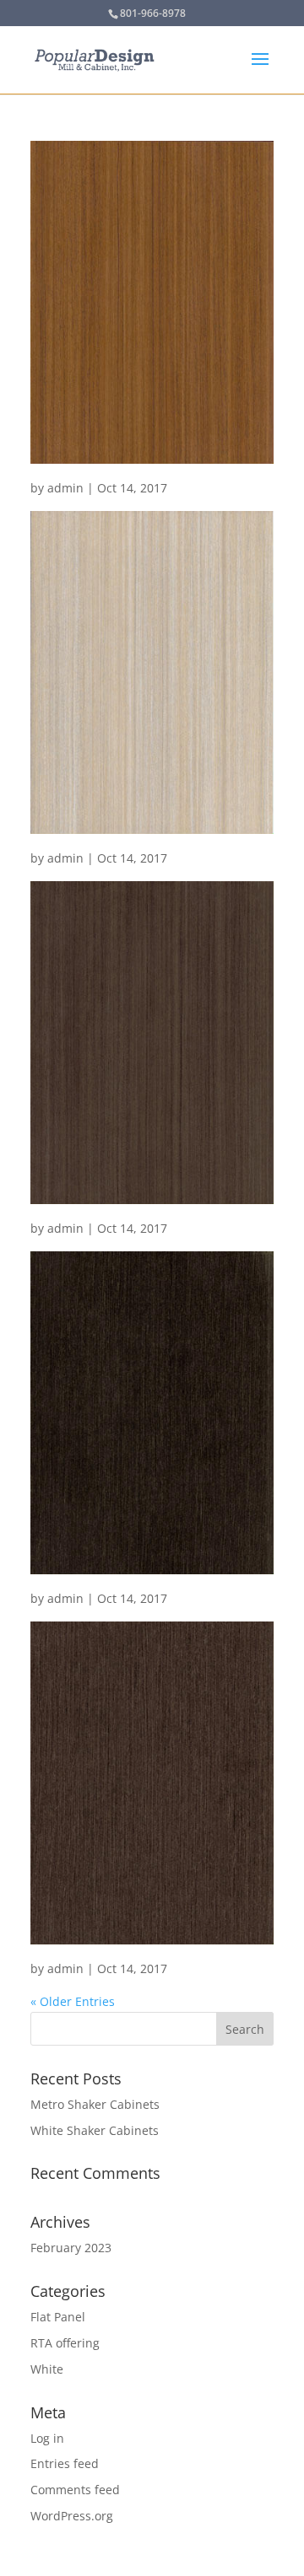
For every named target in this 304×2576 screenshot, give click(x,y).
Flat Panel (58, 2317)
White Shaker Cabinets (95, 2130)
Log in (47, 2438)
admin (65, 488)
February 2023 (71, 2248)
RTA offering (65, 2343)
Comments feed (75, 2490)
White (47, 2369)
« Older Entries (73, 2001)
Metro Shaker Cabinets (95, 2104)
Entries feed (65, 2463)
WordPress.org (72, 2516)
